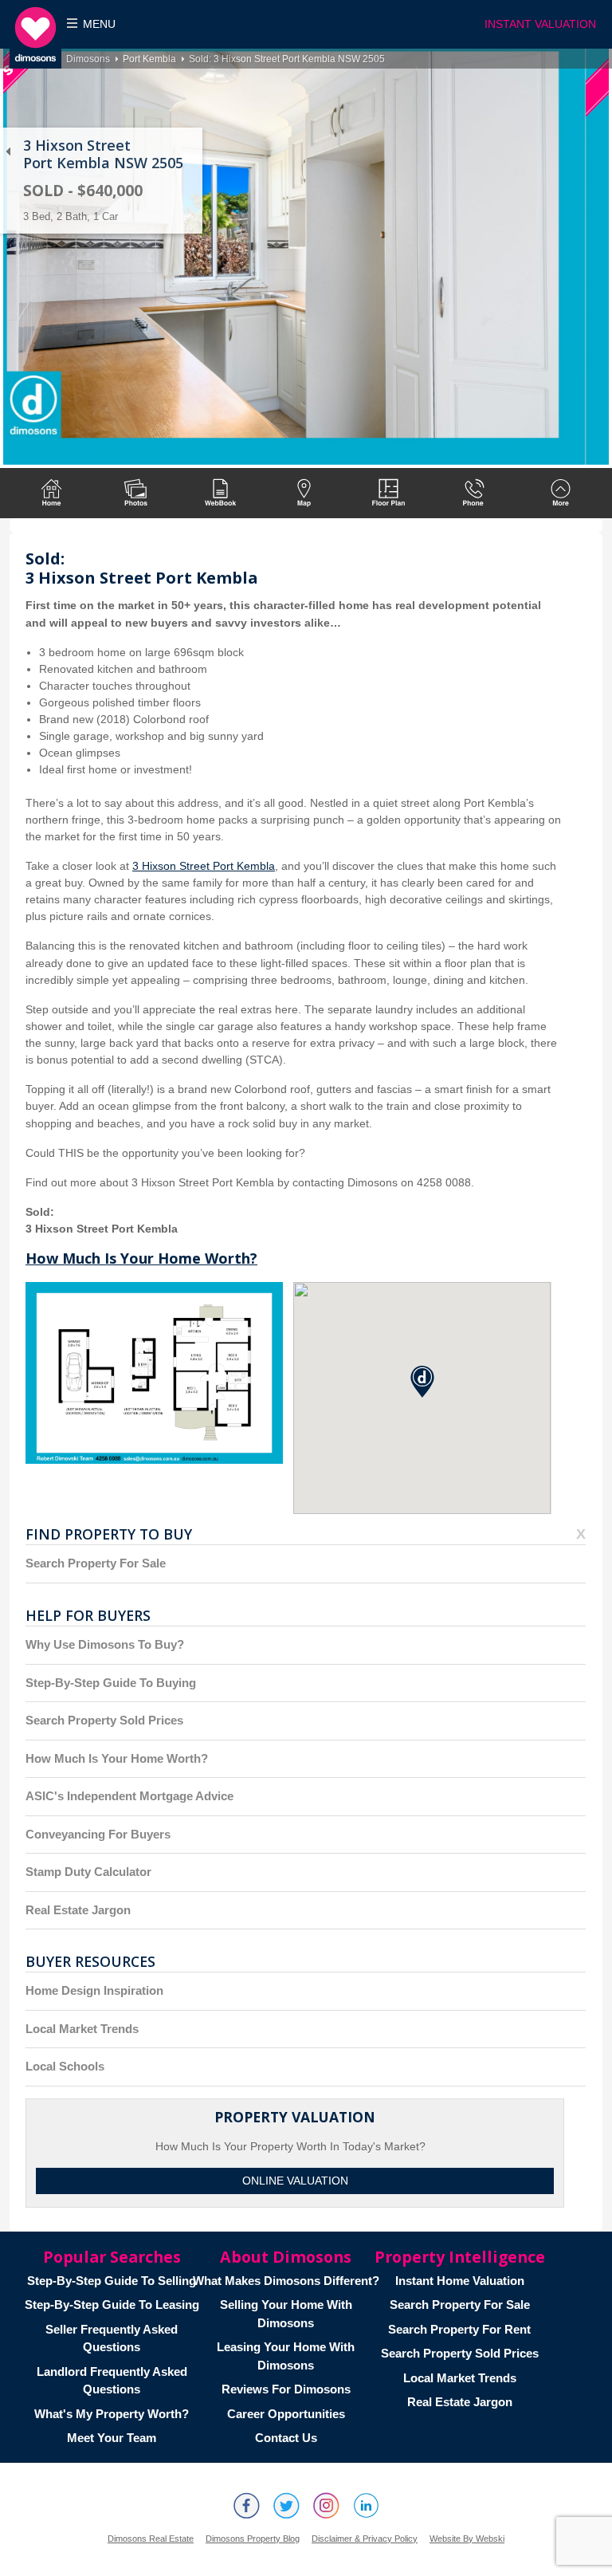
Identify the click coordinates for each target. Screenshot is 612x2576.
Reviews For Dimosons (286, 2389)
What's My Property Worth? (112, 2414)
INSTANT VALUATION (540, 24)
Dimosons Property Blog (253, 2539)
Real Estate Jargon (78, 1910)
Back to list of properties (8, 151)
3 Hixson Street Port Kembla (204, 866)
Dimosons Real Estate (151, 2539)
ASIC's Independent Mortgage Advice (129, 1796)
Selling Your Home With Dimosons (286, 2314)
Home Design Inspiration (94, 1990)
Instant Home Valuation (460, 2281)
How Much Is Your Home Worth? (141, 1258)
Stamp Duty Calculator (88, 1872)
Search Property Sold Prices (104, 1720)
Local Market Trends (82, 2029)
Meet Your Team (112, 2438)
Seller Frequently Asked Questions (112, 2338)
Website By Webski (467, 2539)
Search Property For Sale (96, 1563)
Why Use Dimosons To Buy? (105, 1644)
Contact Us (286, 2438)
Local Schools (65, 2066)
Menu (99, 24)
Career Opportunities (286, 2414)
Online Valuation (295, 2181)
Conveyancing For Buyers (98, 1834)
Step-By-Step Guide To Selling (112, 2281)
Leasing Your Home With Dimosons (286, 2356)
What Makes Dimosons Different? (286, 2281)
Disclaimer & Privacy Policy (365, 2539)
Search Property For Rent (459, 2329)
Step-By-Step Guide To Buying (111, 1683)
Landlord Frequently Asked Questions (112, 2381)
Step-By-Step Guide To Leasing (112, 2305)
